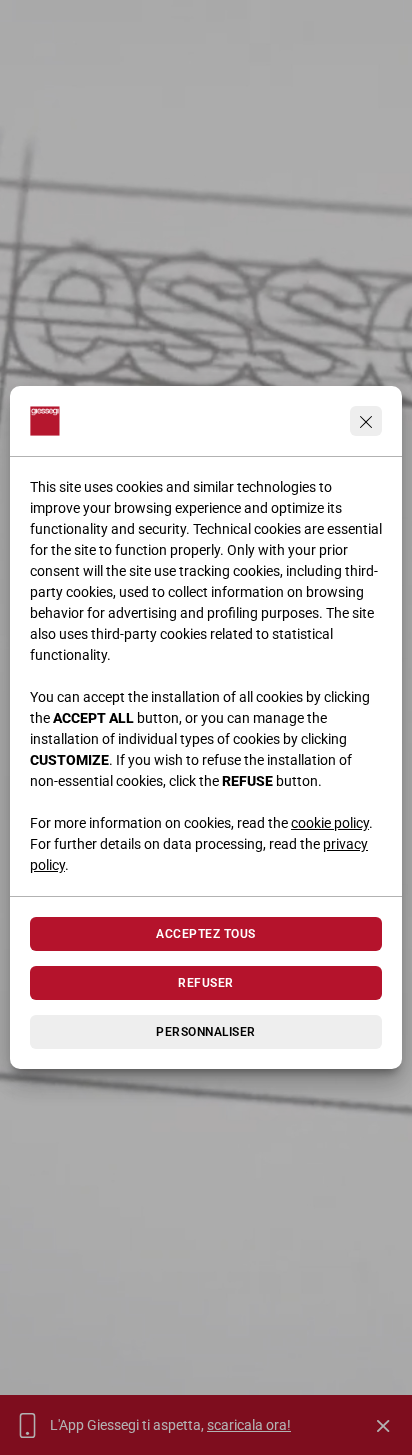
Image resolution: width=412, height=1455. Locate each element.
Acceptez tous (205, 934)
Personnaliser (205, 1032)
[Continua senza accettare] (366, 421)
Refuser (205, 983)
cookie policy (330, 823)
